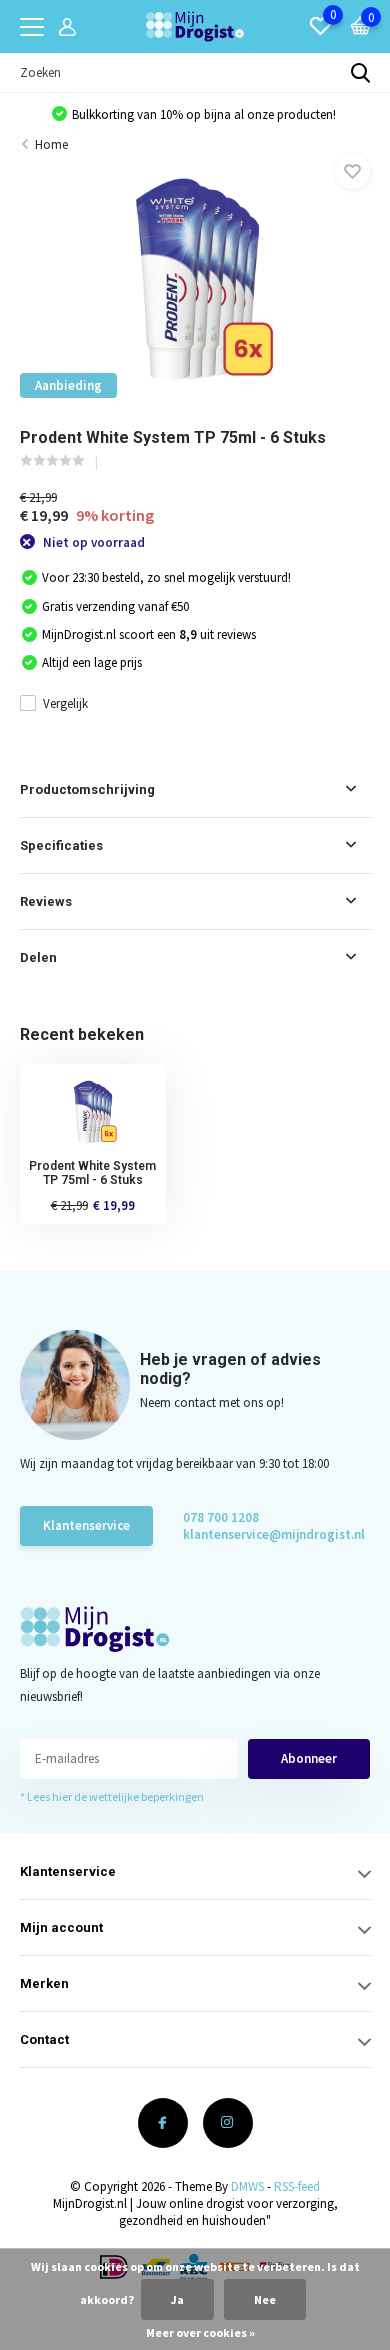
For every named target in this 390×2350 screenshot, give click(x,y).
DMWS (247, 2186)
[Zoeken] (361, 73)
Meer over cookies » (200, 2332)
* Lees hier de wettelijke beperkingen (112, 1796)
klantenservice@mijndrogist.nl (254, 1534)
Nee (265, 2299)
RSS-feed (297, 2186)
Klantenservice (86, 1525)
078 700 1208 (221, 1517)
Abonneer (309, 1758)
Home (51, 144)
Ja (177, 2299)
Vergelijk (65, 703)
